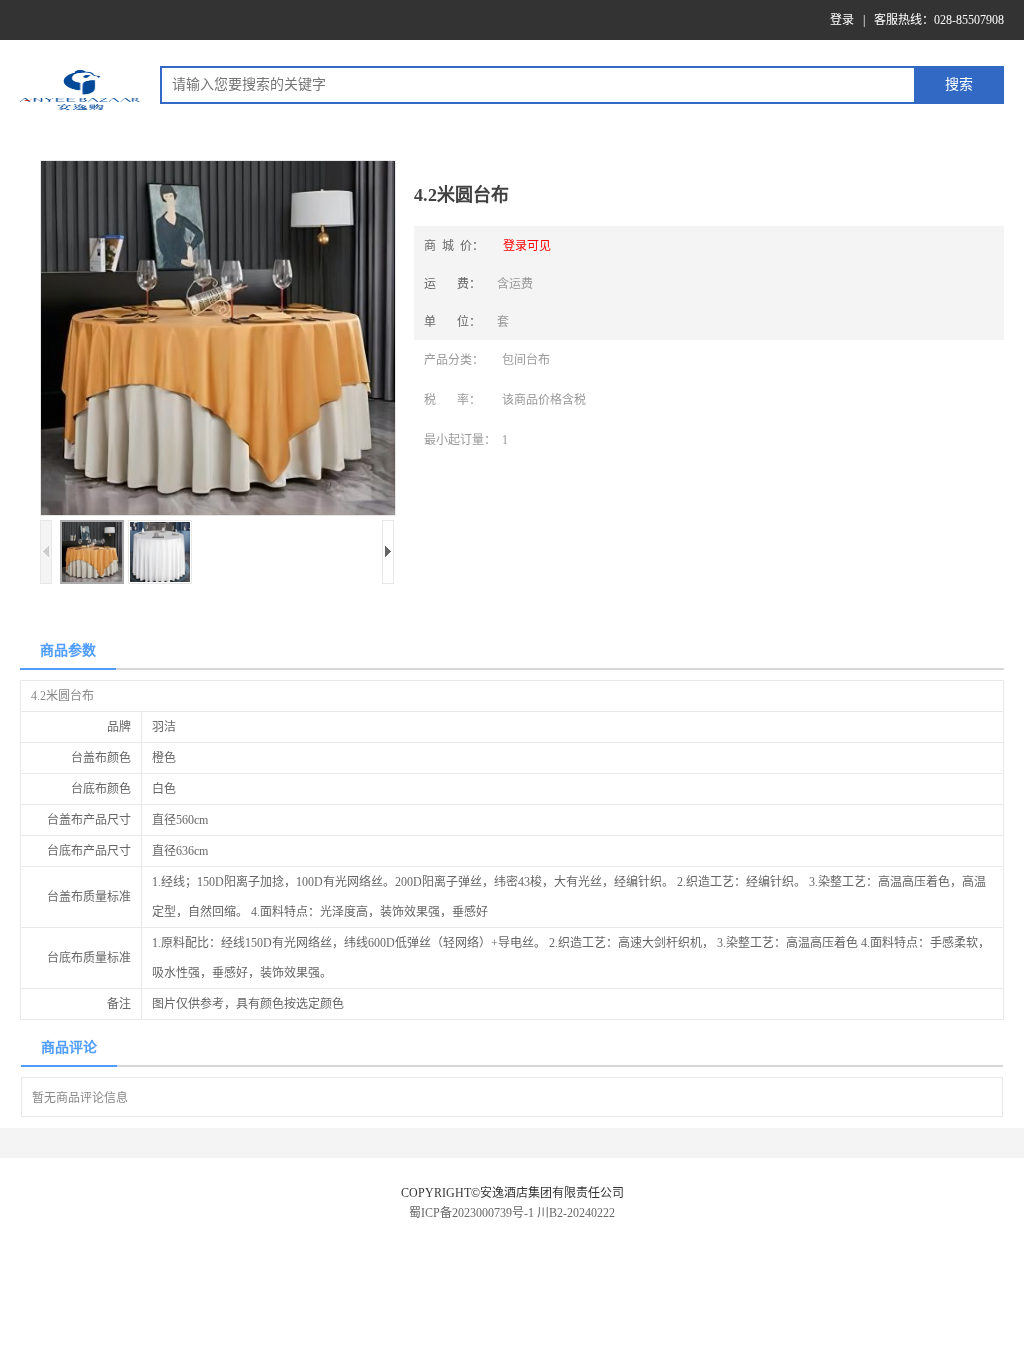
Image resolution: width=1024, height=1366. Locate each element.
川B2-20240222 (576, 1213)
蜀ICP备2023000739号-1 (471, 1213)
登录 (842, 20)
